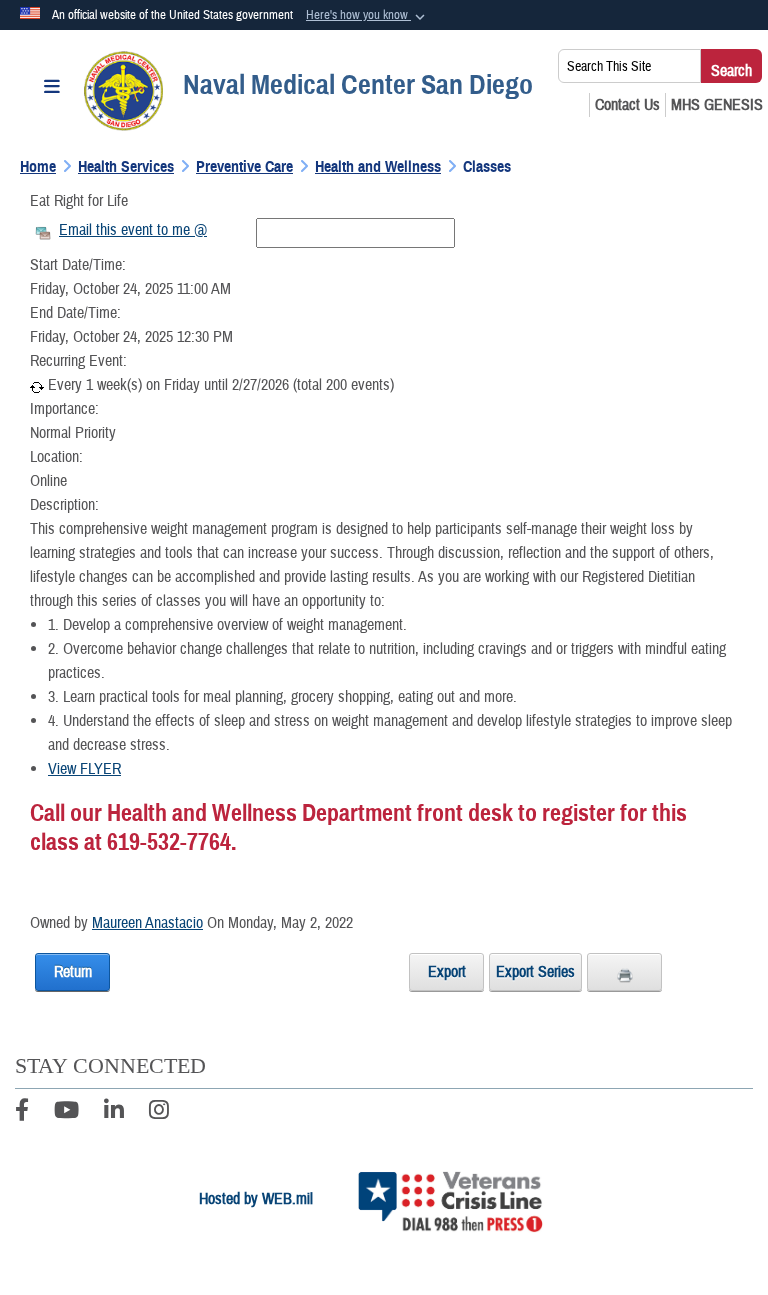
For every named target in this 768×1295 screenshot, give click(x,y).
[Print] (624, 972)
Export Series (535, 972)
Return (73, 972)
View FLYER (84, 769)
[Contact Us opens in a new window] (627, 105)
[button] (367, 16)
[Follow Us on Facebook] (22, 1113)
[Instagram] (159, 1113)
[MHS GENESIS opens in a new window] (717, 105)
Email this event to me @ (133, 230)
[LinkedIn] (114, 1113)
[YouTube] (66, 1113)
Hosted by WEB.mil (256, 1199)
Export (447, 972)
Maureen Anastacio (147, 923)
